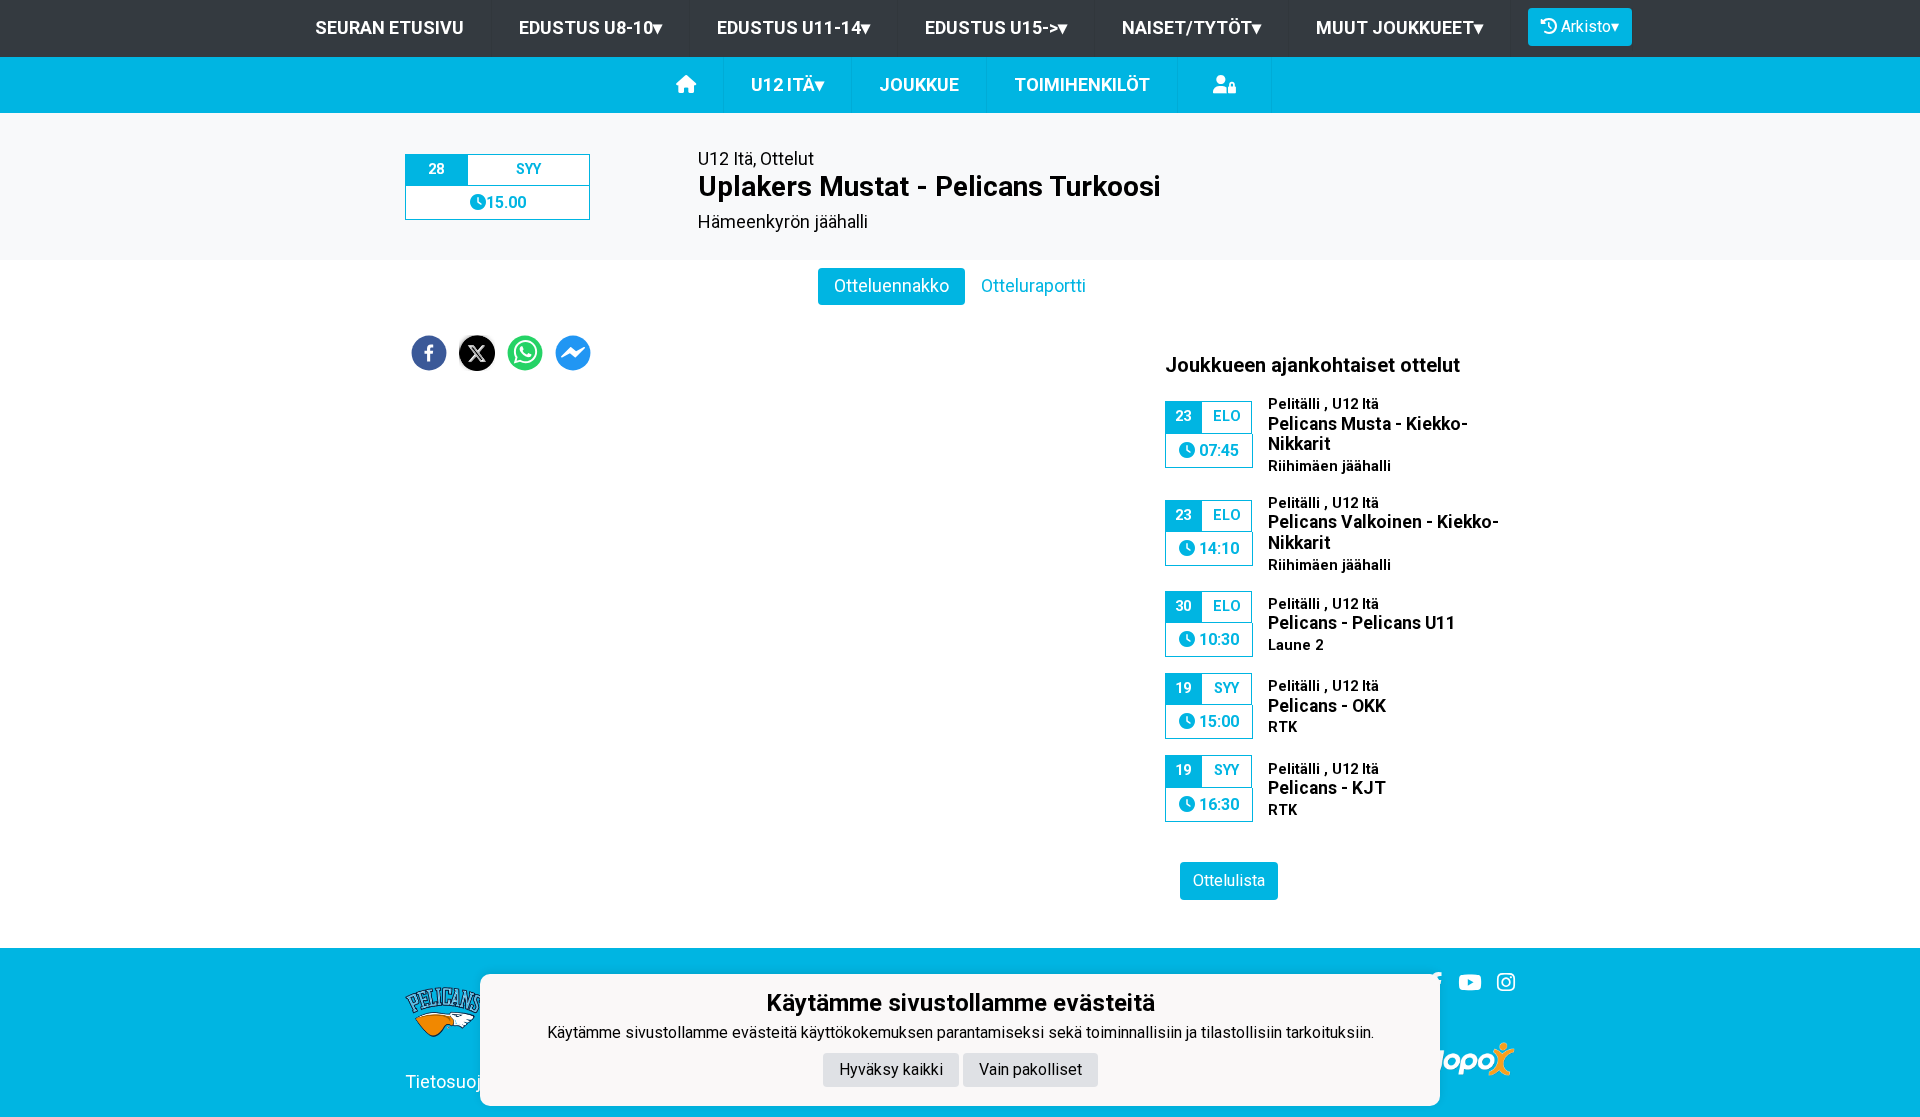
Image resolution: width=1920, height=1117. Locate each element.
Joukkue (919, 84)
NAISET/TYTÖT (1191, 27)
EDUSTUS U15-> (996, 27)
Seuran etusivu (389, 27)
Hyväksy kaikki (891, 1068)
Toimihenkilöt (1082, 84)
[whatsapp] (525, 353)
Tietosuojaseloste (477, 1081)
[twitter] (477, 353)
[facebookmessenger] (573, 353)
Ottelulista (1229, 880)
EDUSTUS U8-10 (590, 27)
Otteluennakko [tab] (891, 285)
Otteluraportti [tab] (1033, 285)
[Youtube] (1461, 983)
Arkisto (1590, 26)
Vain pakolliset (1030, 1068)
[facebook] (429, 353)
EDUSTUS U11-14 (793, 27)
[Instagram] (1498, 983)
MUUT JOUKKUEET (1399, 27)
